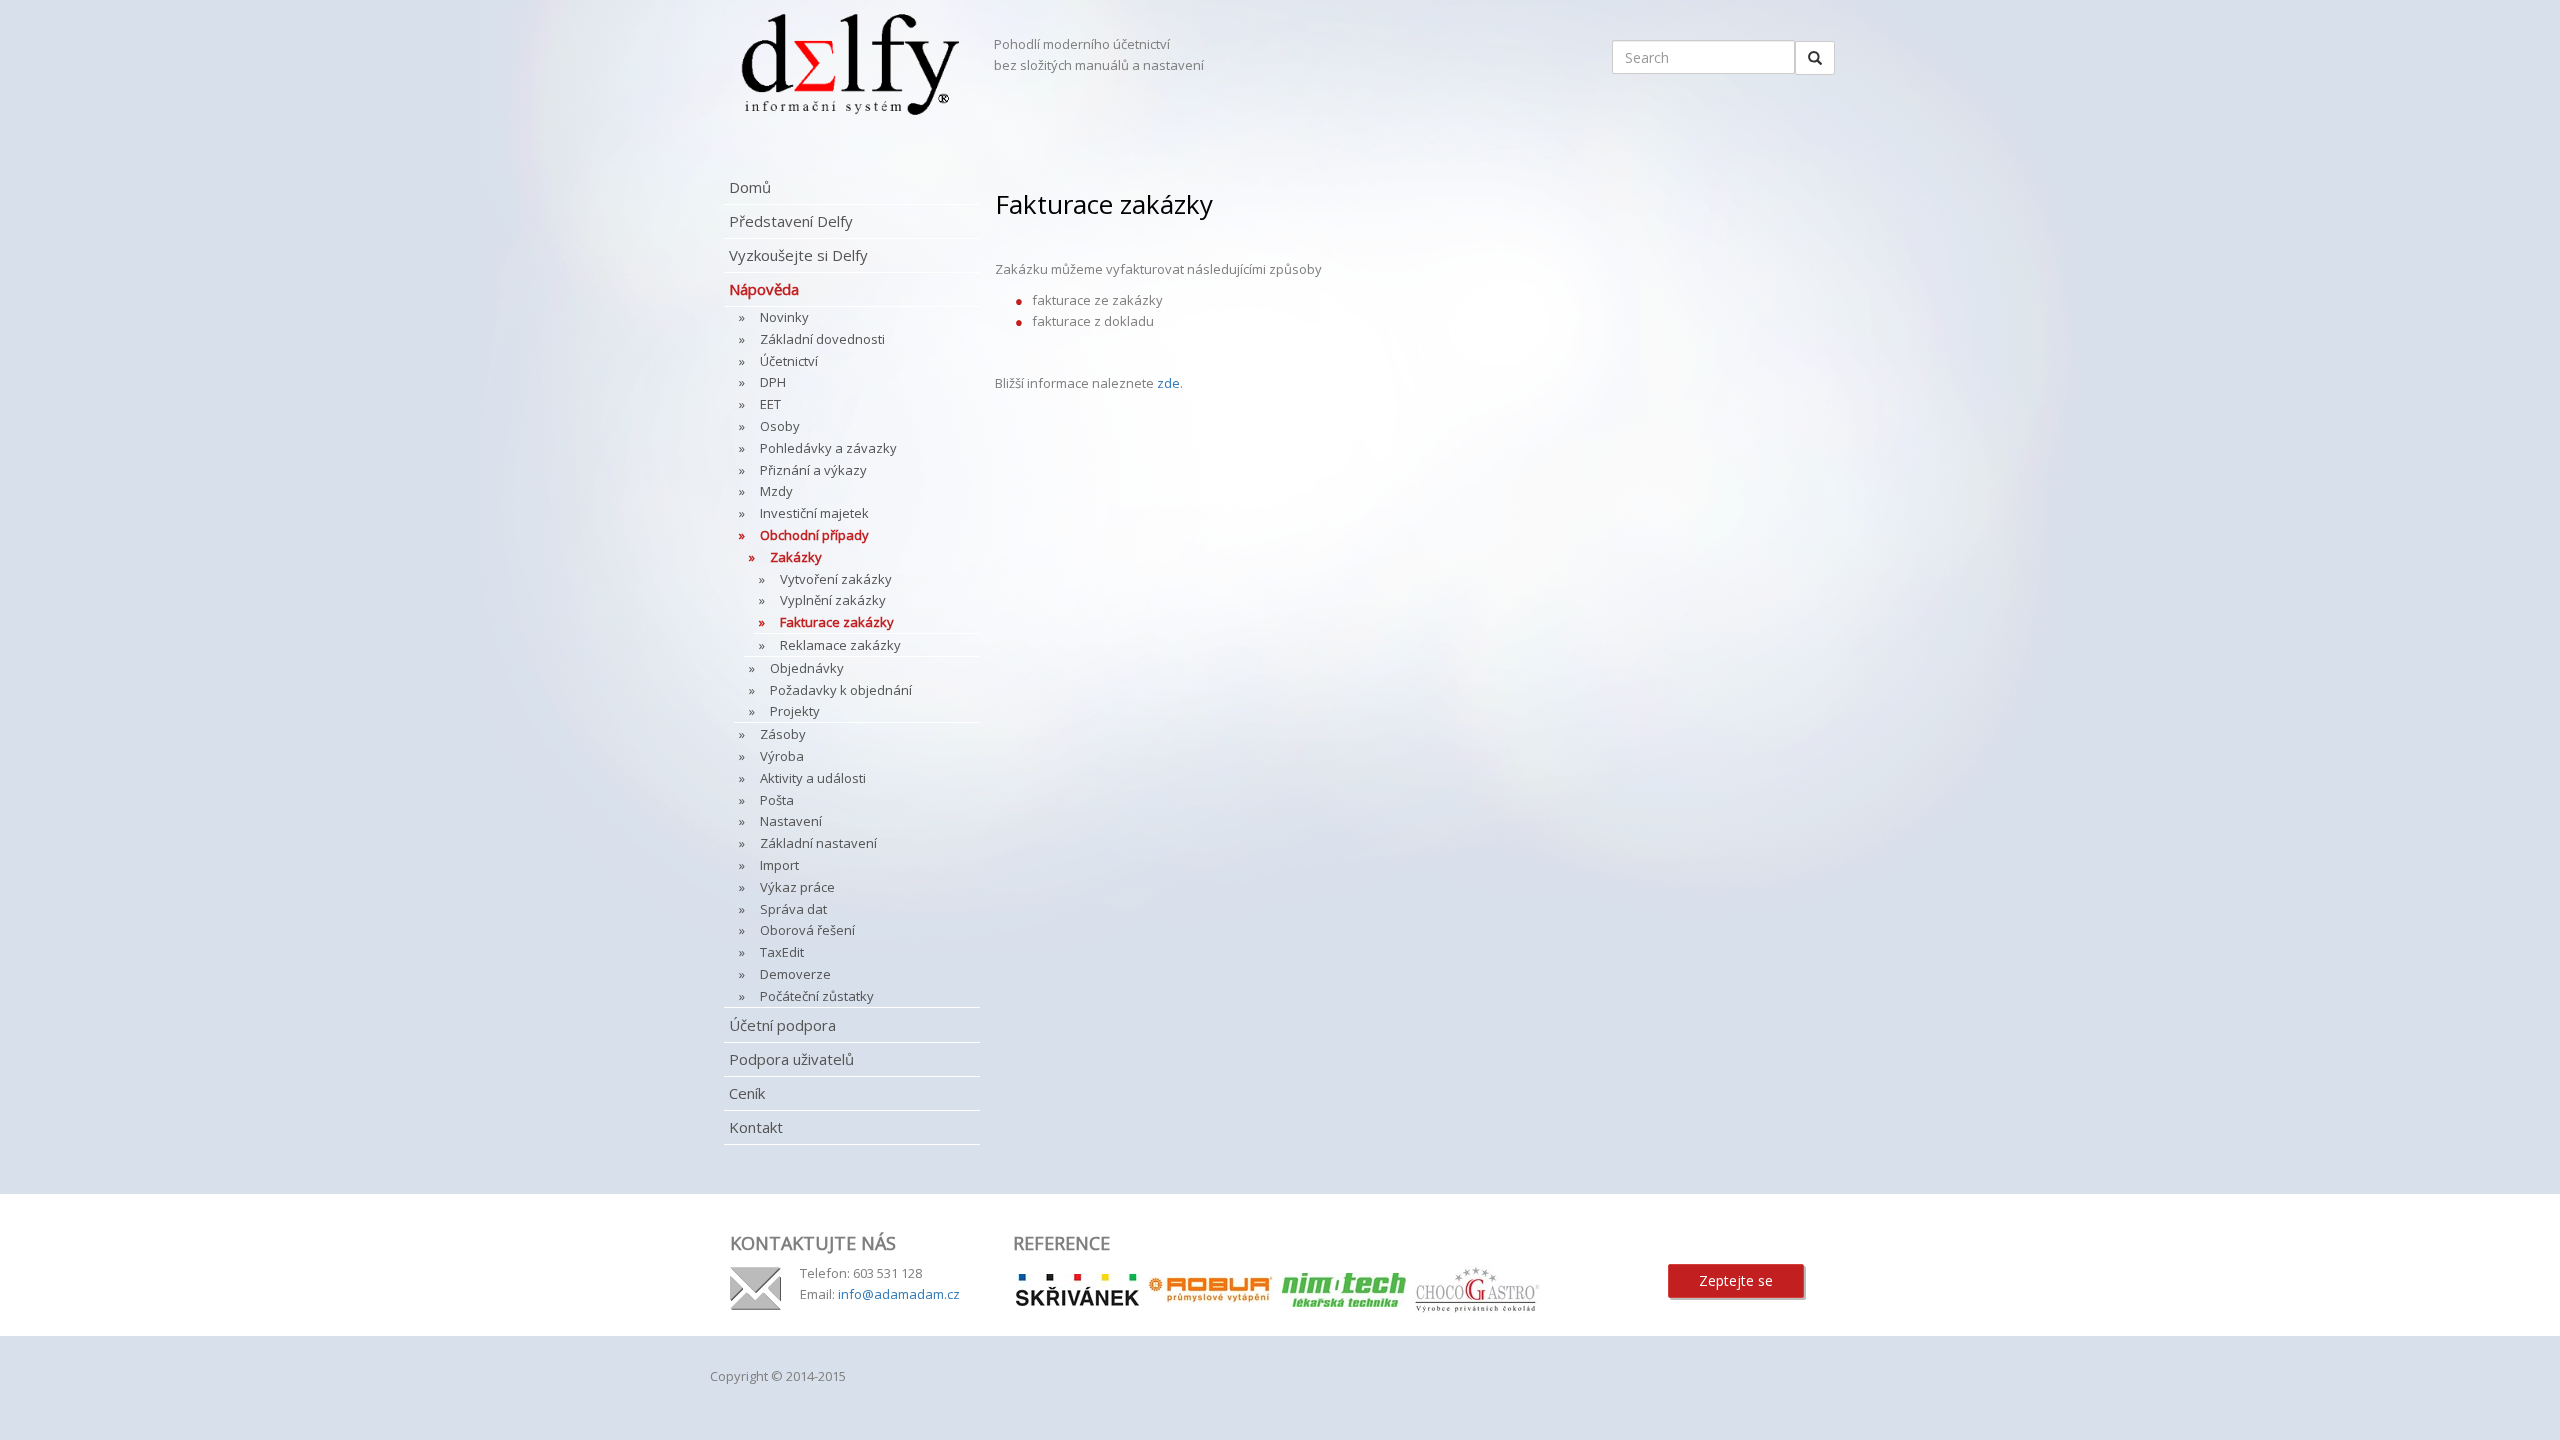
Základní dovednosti (822, 339)
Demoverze (795, 974)
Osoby (780, 426)
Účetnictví (789, 361)
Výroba (782, 756)
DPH (773, 382)
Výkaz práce (797, 887)
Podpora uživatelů (791, 1059)
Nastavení (791, 821)
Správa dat (793, 909)
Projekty (795, 711)
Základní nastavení (818, 843)
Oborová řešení (807, 930)
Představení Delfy (791, 221)
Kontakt (756, 1127)
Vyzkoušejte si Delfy (798, 255)
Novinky (784, 317)
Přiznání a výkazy (813, 470)
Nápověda (764, 289)
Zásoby (783, 734)
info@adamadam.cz (899, 1294)
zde (1168, 383)
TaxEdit (782, 952)
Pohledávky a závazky (828, 448)
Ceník (747, 1093)
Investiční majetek (814, 513)
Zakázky (796, 557)
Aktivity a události (813, 778)
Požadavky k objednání (841, 690)
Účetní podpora (782, 1025)
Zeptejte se (1736, 1280)
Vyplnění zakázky (833, 600)
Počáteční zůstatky (817, 996)
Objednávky (807, 668)
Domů (750, 187)
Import (779, 865)
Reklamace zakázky (840, 645)
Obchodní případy (814, 535)
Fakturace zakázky (837, 622)
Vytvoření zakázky (836, 579)
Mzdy (776, 491)
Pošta (777, 800)
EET (770, 404)
